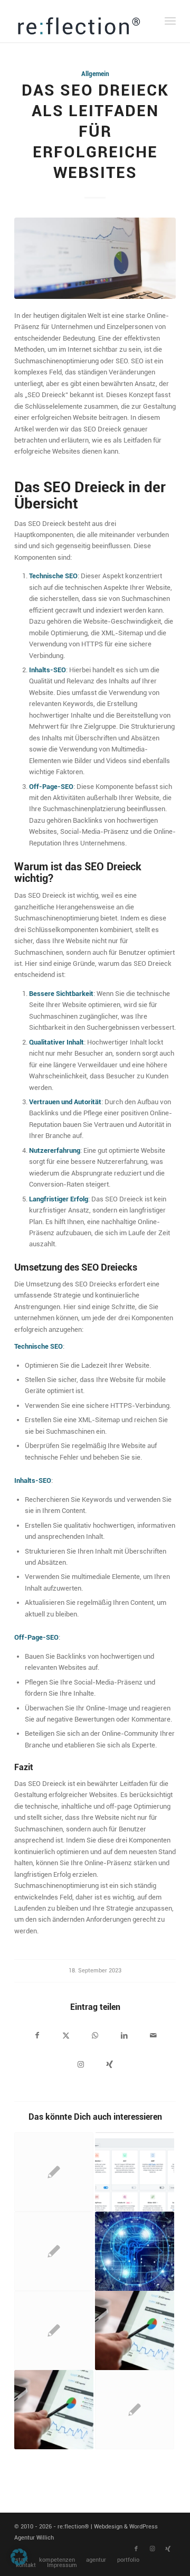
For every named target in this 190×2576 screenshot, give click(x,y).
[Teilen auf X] (66, 2037)
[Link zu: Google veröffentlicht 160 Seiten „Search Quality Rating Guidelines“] (135, 2410)
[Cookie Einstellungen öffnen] (19, 2563)
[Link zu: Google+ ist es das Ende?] (54, 2251)
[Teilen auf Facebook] (37, 2037)
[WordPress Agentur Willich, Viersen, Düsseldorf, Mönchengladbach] (79, 21)
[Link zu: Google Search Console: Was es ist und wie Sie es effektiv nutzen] (135, 2330)
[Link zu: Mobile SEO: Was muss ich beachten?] (54, 2172)
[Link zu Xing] (168, 2549)
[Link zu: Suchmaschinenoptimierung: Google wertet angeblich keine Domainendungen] (54, 2330)
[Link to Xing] (110, 2066)
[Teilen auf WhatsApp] (95, 2037)
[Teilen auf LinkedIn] (124, 2037)
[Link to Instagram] (80, 2066)
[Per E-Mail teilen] (153, 2037)
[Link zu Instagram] (152, 2549)
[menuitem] (170, 21)
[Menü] (170, 21)
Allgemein (95, 74)
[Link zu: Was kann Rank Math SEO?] (135, 2172)
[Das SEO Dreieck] (95, 258)
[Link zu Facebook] (136, 2549)
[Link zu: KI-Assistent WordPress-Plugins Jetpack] (135, 2251)
